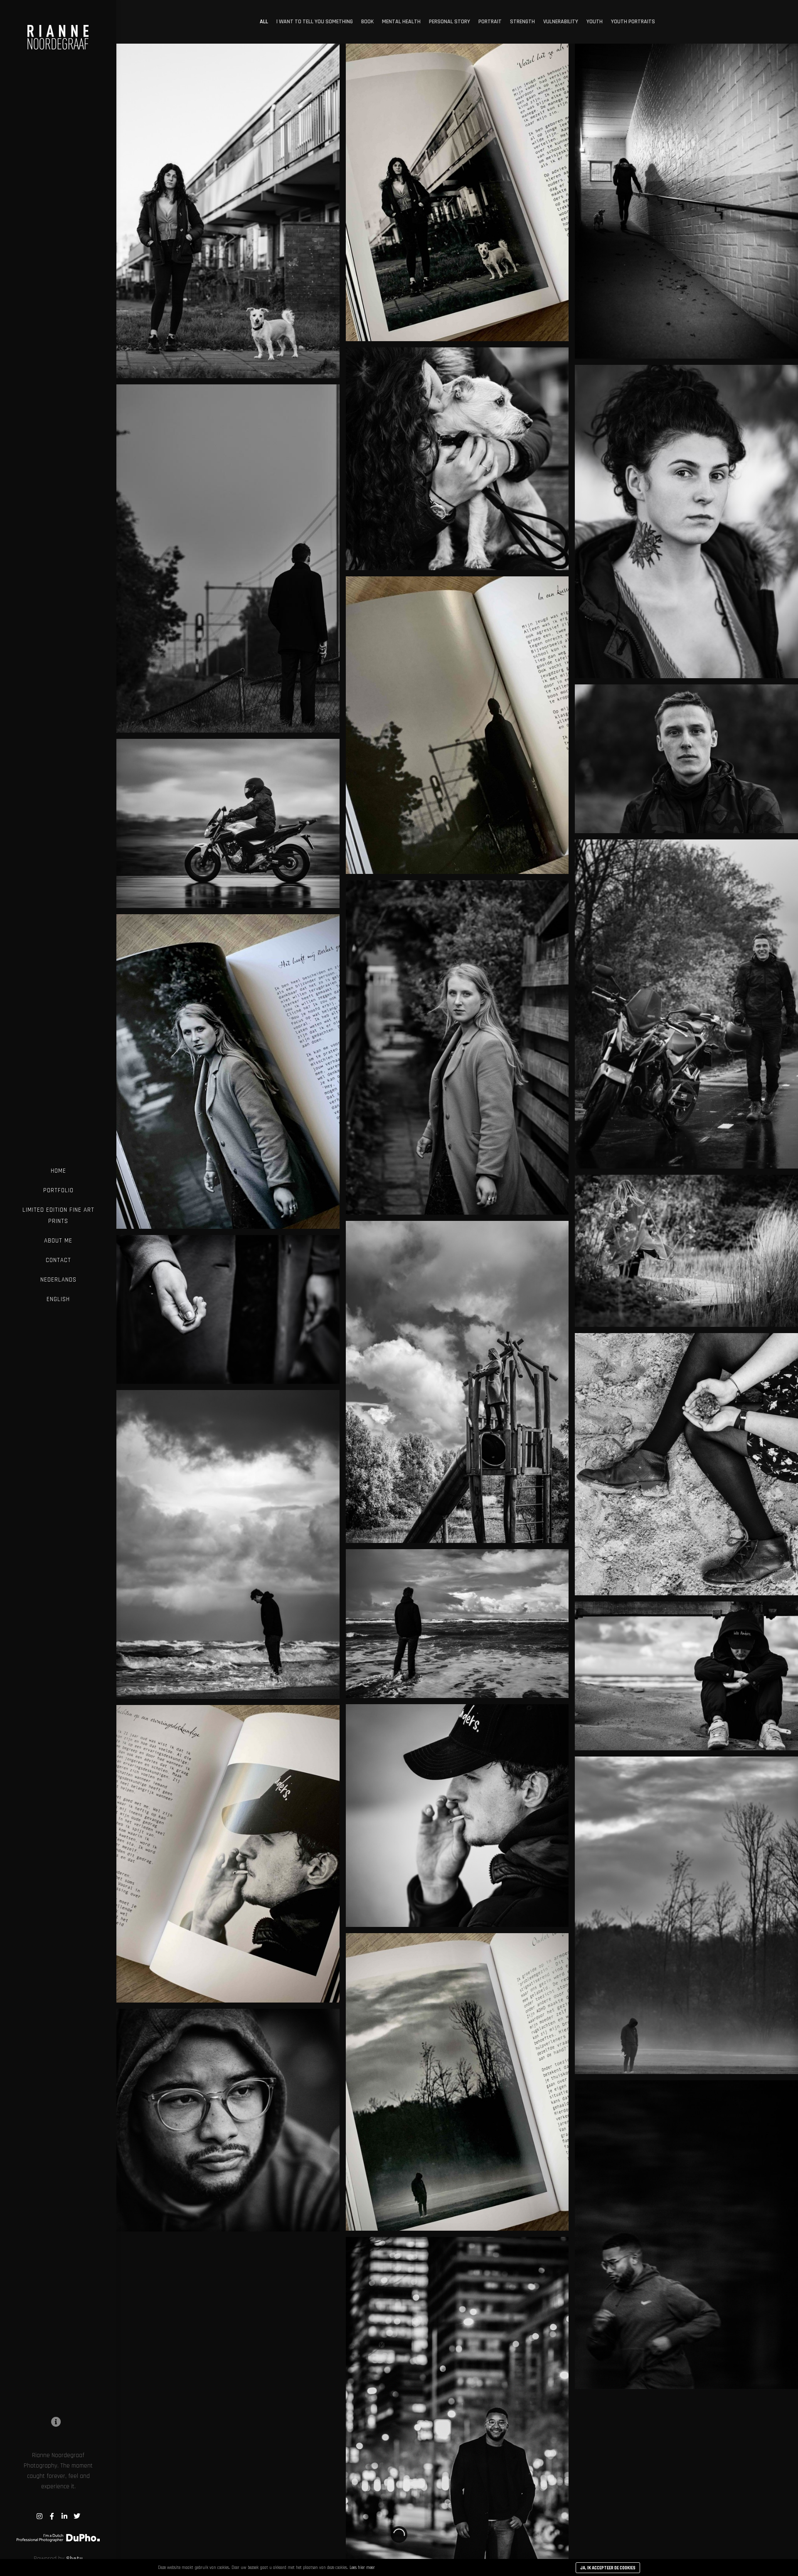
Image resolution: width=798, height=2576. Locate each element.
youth (595, 22)
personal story (449, 22)
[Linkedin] (64, 2516)
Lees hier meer (362, 2568)
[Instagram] (39, 2516)
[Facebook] (52, 2516)
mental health (401, 22)
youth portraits (633, 22)
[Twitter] (77, 2516)
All (264, 22)
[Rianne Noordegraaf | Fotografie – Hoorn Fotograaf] (58, 31)
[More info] (56, 2422)
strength (522, 22)
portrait (490, 22)
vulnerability (561, 22)
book (367, 22)
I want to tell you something (315, 22)
